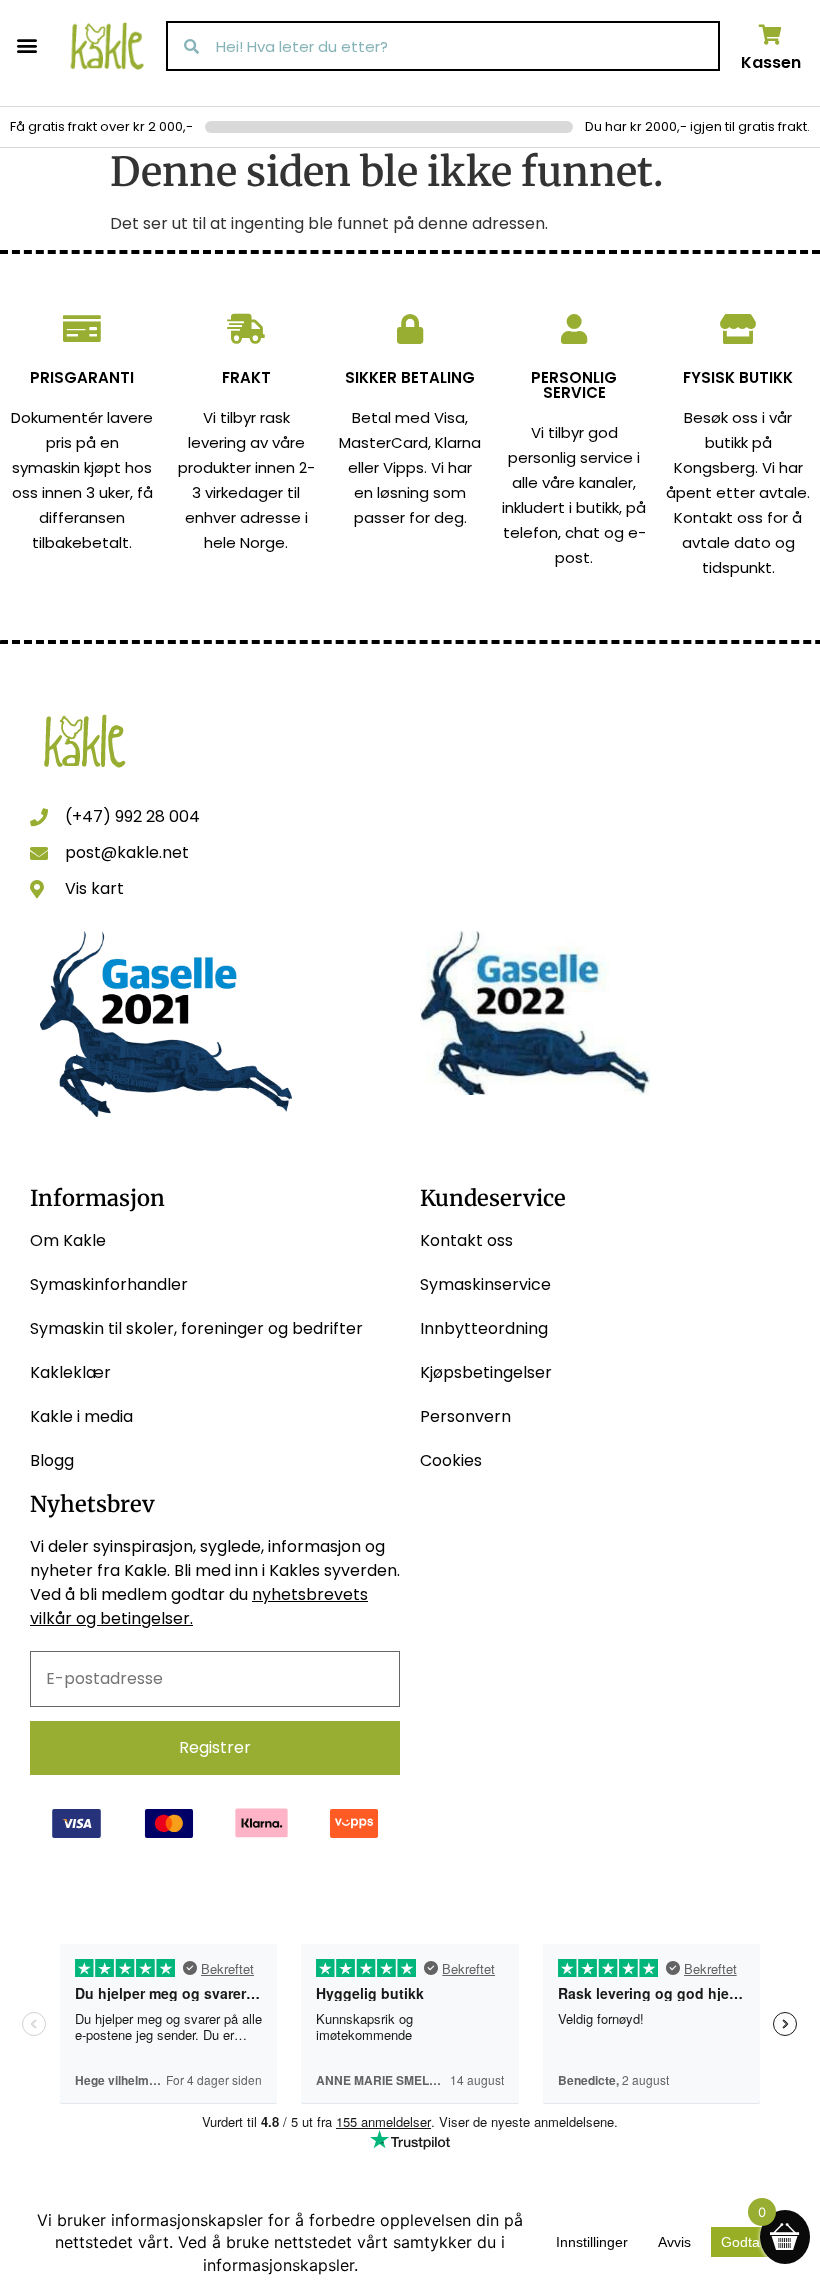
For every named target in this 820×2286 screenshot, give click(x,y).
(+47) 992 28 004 (132, 816)
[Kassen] (771, 35)
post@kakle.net (127, 852)
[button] (26, 44)
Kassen (771, 62)
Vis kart (94, 888)
